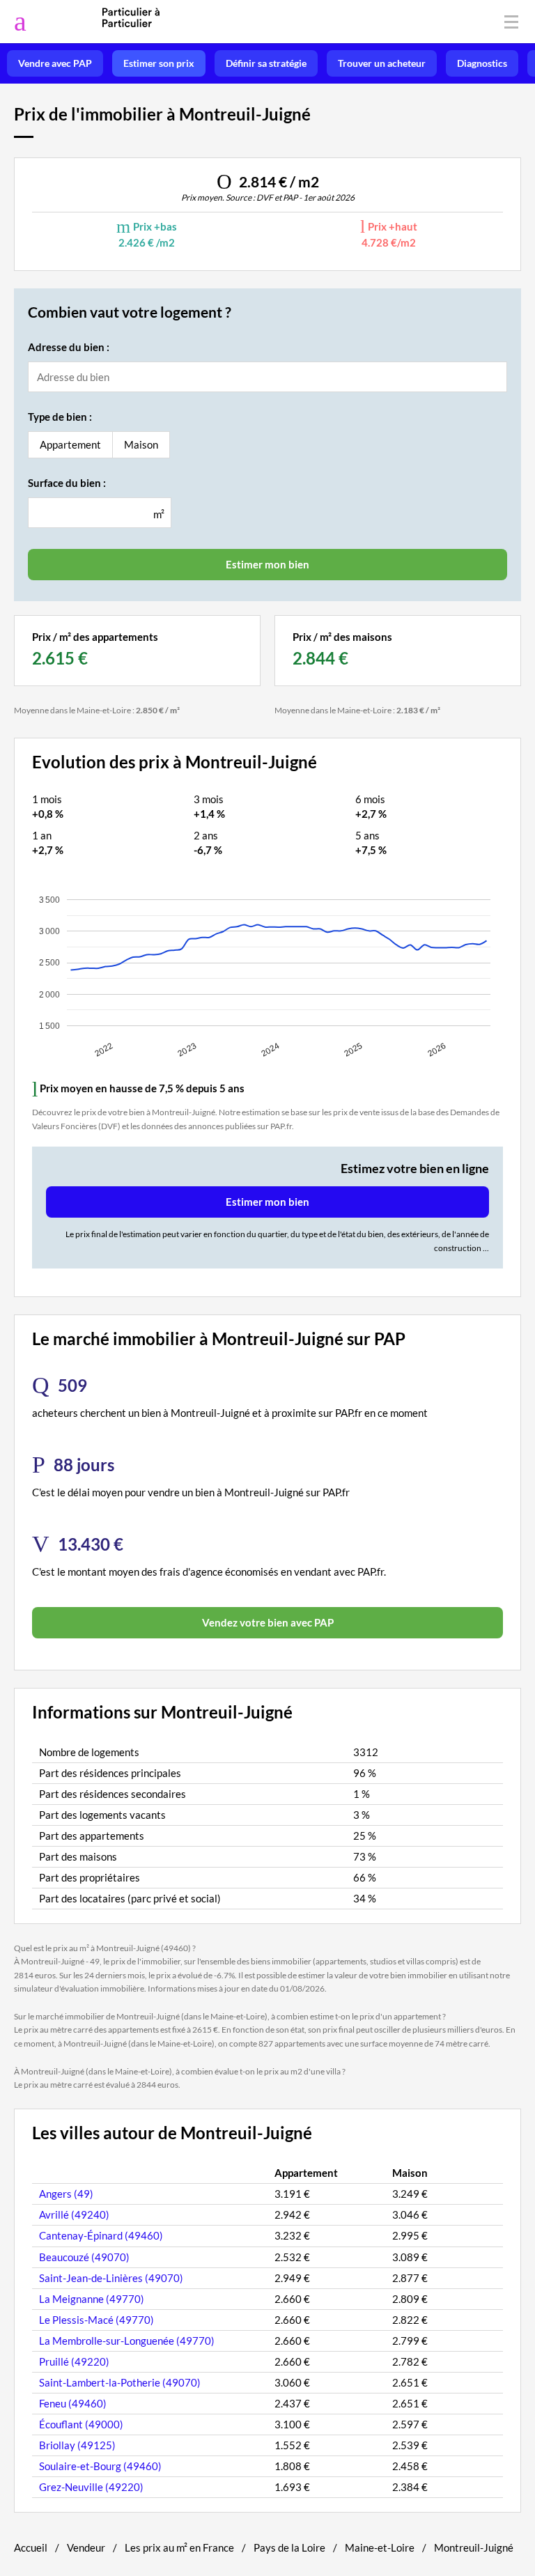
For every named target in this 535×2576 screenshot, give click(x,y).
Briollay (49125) (77, 2445)
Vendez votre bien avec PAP (268, 1622)
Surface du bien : (67, 483)
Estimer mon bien (267, 1202)
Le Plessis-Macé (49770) (96, 2320)
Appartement (70, 444)
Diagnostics (482, 63)
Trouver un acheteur (382, 63)
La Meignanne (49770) (92, 2299)
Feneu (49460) (73, 2403)
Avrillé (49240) (74, 2214)
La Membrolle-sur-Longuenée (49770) (127, 2341)
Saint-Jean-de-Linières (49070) (111, 2278)
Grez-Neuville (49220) (91, 2487)
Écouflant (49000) (81, 2424)
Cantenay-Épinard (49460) (101, 2235)
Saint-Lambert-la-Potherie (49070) (120, 2382)
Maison (141, 444)
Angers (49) (66, 2194)
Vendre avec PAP (55, 63)
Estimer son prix (159, 63)
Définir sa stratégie (266, 63)
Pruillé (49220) (74, 2361)
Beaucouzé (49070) (84, 2257)
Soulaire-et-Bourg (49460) (100, 2466)
